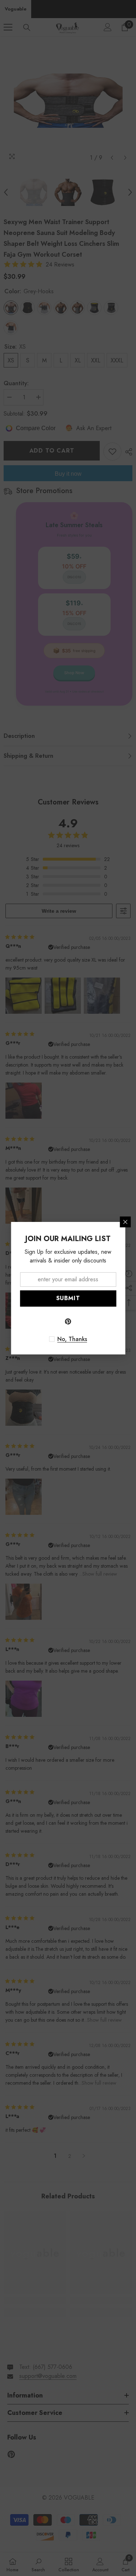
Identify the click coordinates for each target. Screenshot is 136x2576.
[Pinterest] (68, 1321)
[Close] (125, 1222)
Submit (68, 1298)
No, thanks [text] (72, 1339)
